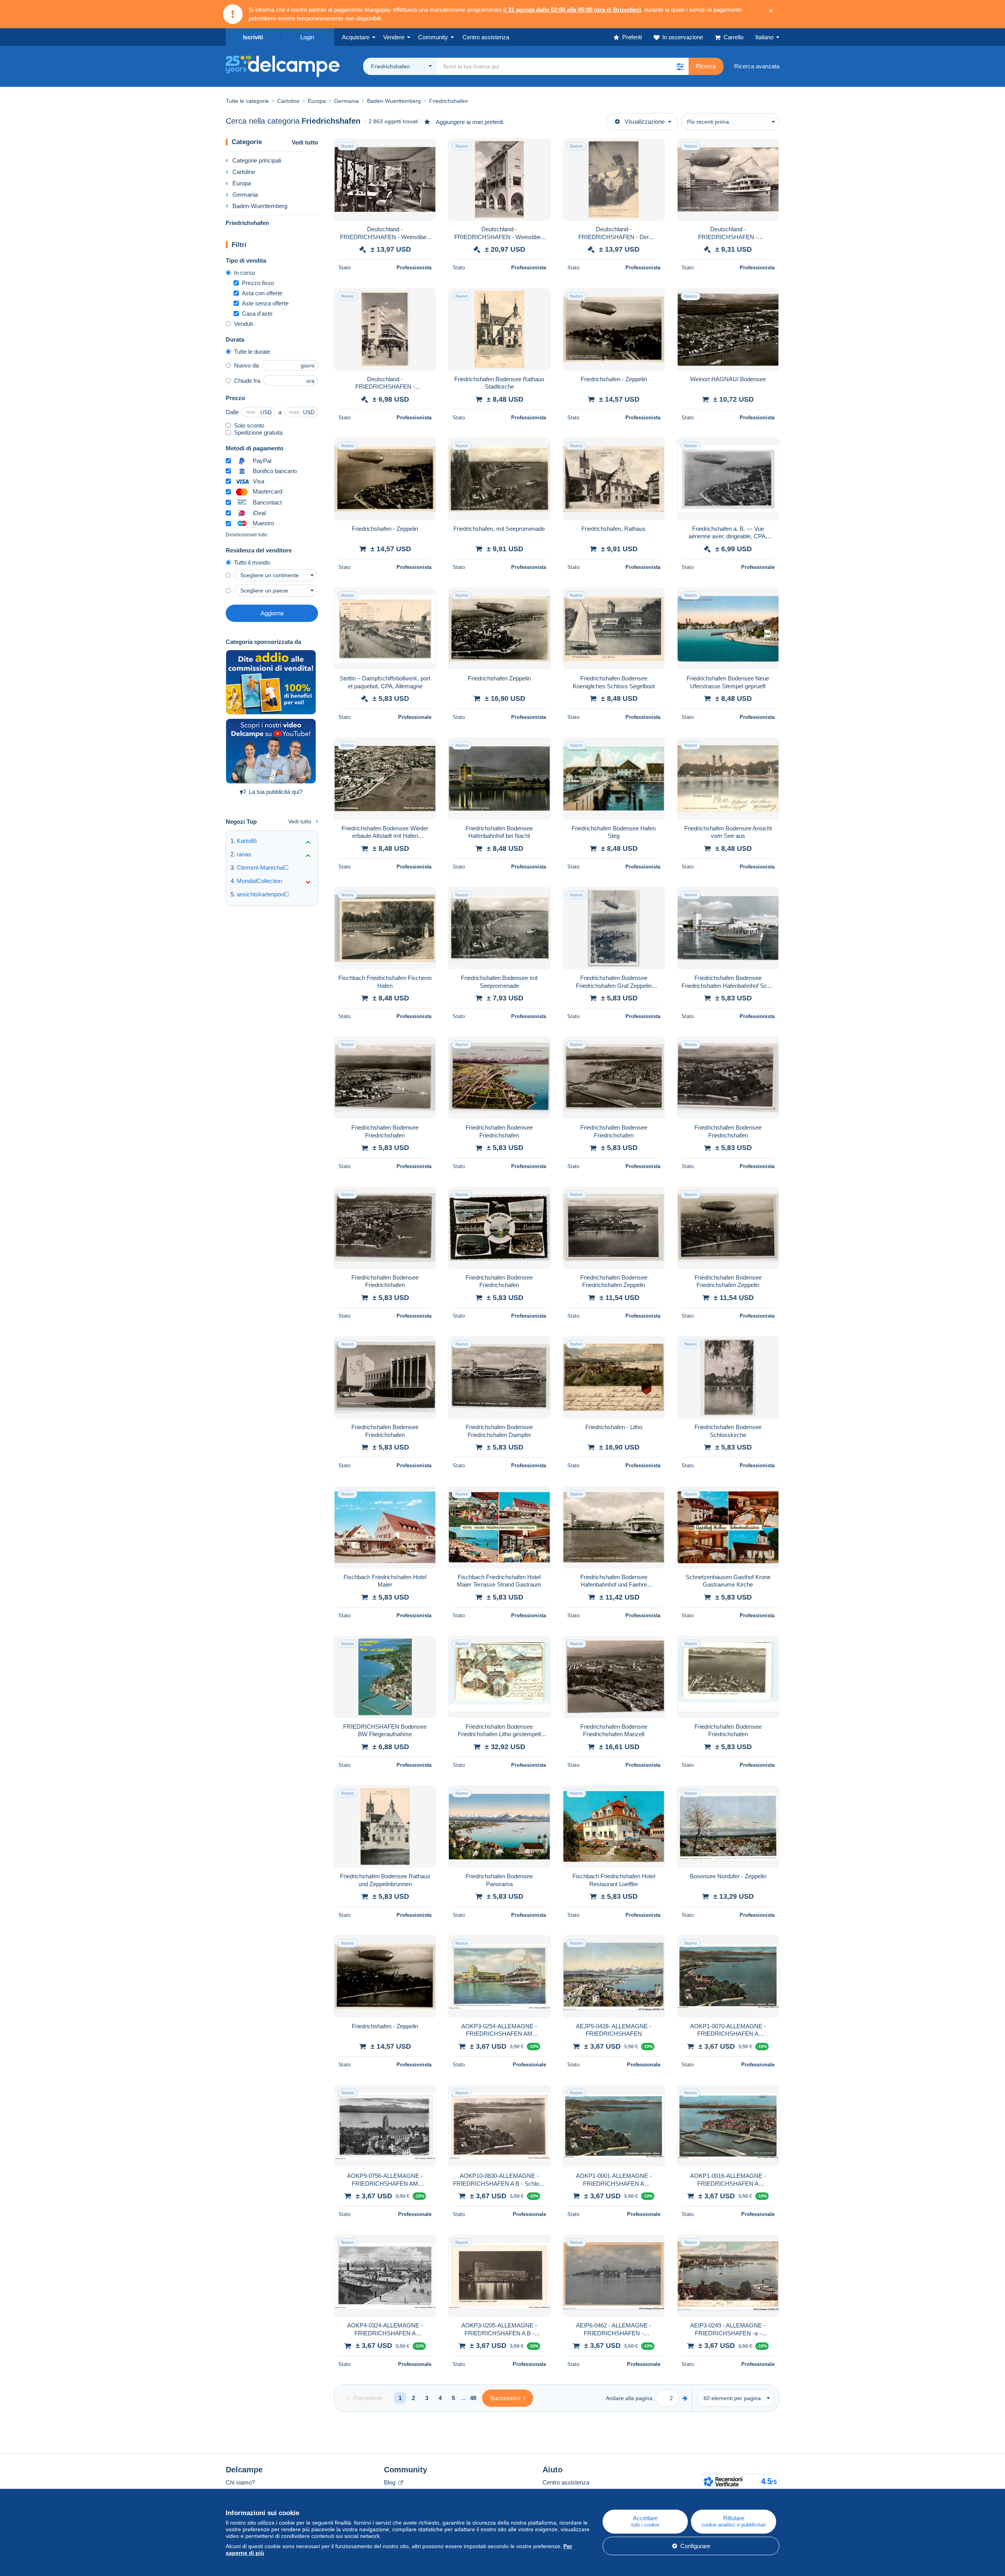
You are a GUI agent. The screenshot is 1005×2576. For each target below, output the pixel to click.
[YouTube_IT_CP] (271, 751)
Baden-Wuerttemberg (260, 206)
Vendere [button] (394, 37)
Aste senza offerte (265, 303)
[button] (680, 66)
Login (307, 37)
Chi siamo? (240, 2482)
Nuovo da (246, 365)
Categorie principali (257, 160)
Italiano (764, 37)
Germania (245, 195)
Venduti (243, 324)
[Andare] (685, 2398)
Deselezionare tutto (247, 535)
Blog (390, 2482)
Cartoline (244, 172)
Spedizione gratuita (258, 432)
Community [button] (433, 37)
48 (473, 2398)
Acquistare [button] (356, 37)
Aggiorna (272, 613)
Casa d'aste (257, 314)
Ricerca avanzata (757, 66)
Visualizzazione (645, 122)
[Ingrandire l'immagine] (385, 179)
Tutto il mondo (252, 562)
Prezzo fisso (258, 283)
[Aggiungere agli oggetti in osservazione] (425, 148)
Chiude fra (247, 381)
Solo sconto (249, 425)
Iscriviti (253, 37)
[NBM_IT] (271, 682)
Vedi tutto (305, 142)
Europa (242, 183)
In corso (244, 273)
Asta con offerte (262, 293)
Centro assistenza (566, 2482)
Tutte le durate (252, 352)
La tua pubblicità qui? (276, 792)
